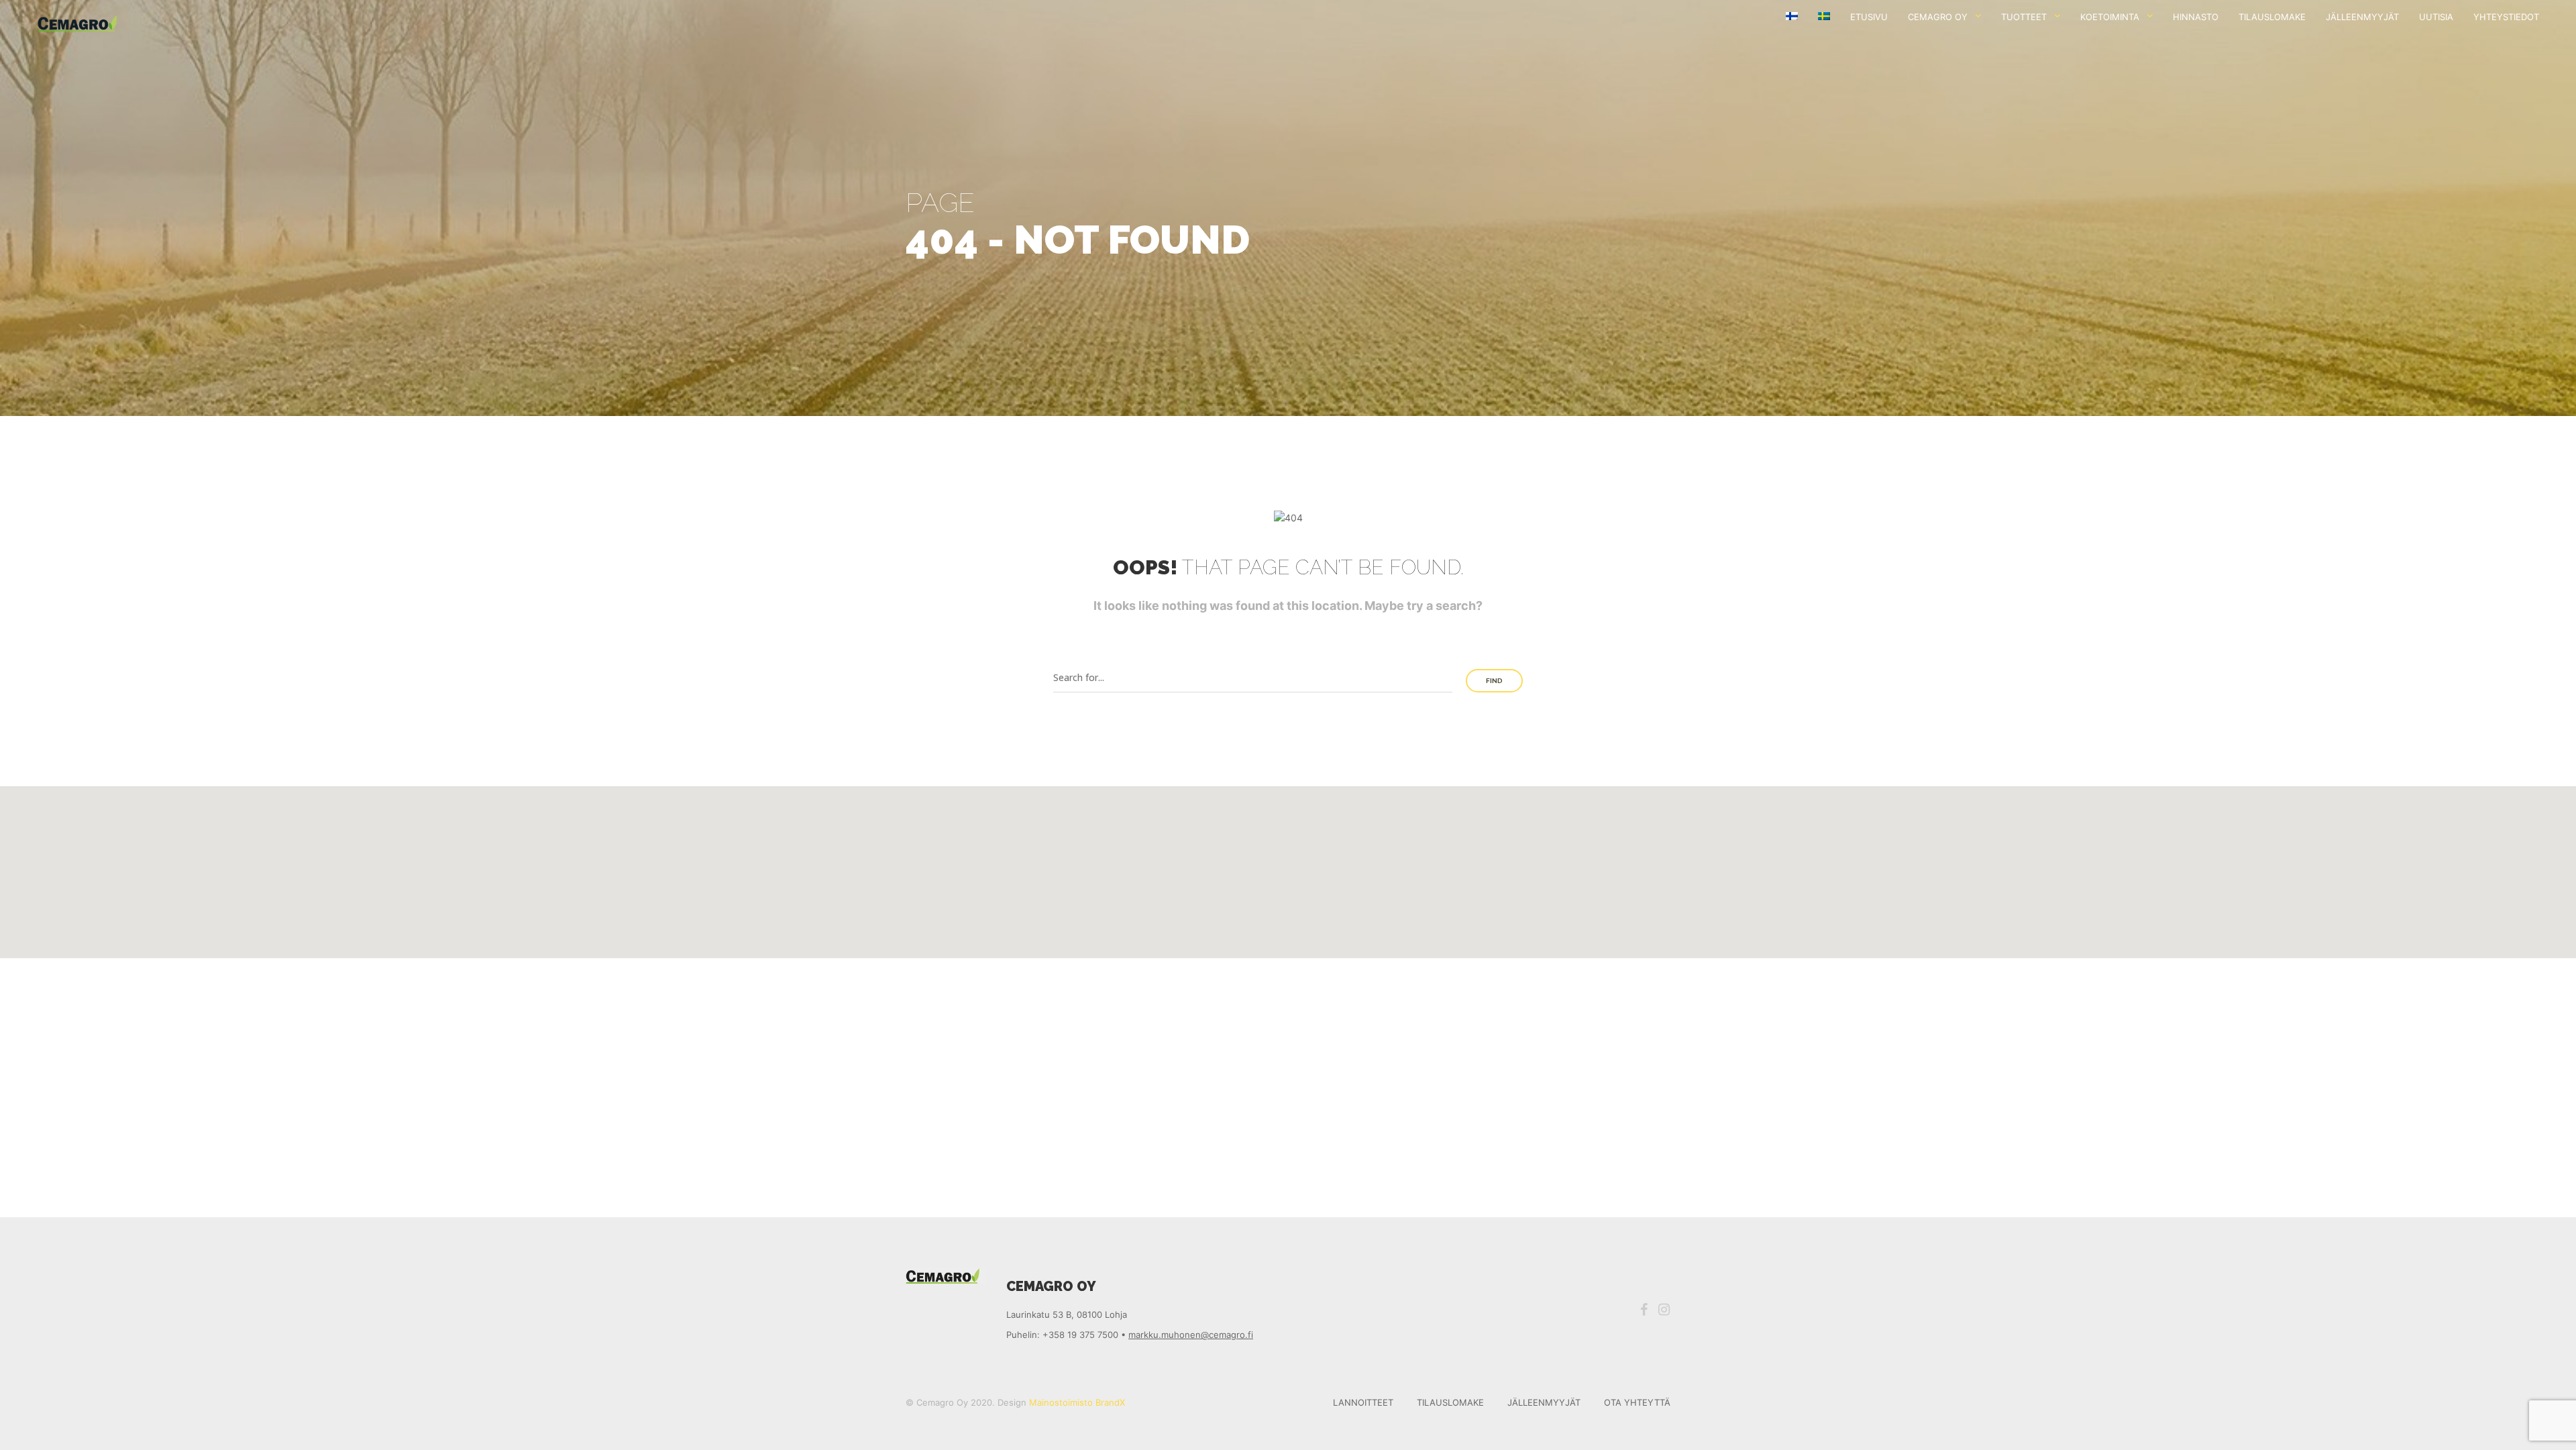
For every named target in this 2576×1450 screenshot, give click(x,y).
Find (1494, 681)
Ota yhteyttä (1637, 1402)
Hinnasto (2196, 17)
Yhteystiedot (2506, 17)
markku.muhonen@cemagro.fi (1191, 1335)
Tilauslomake (2272, 17)
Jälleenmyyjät (2362, 17)
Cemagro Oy (1938, 17)
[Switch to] (1792, 17)
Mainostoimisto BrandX (1077, 1402)
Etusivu (1869, 17)
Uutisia (2436, 17)
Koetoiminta (2110, 17)
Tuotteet (2024, 17)
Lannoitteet (1363, 1402)
